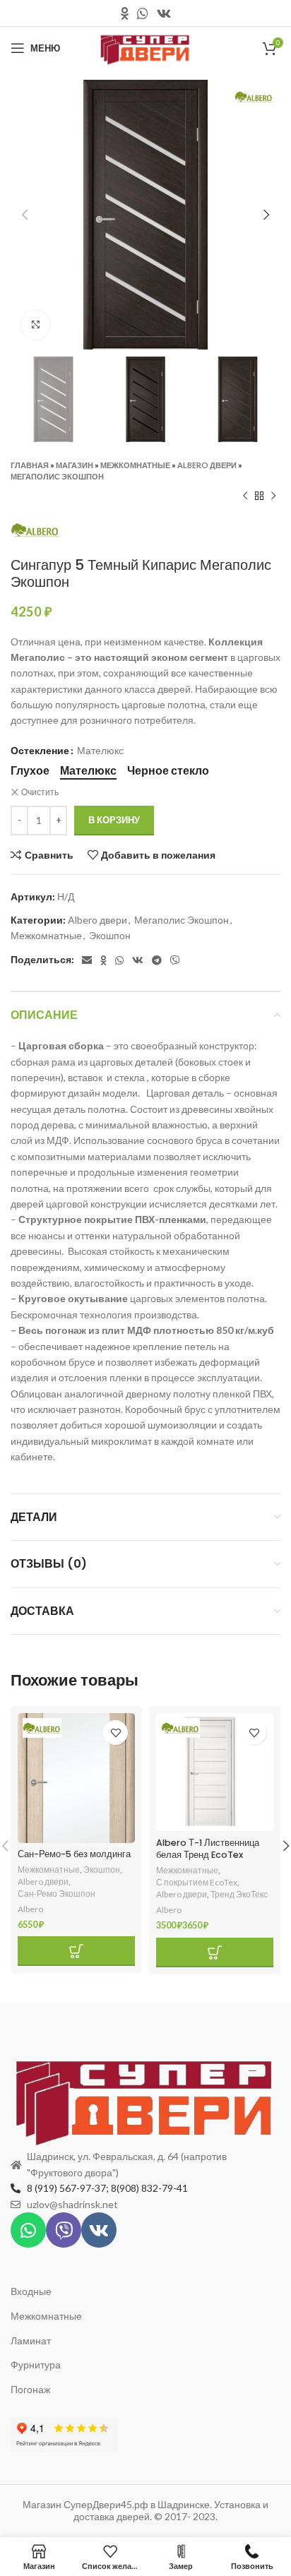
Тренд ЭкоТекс (239, 1894)
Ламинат (31, 2341)
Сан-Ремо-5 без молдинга (74, 1854)
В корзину (114, 820)
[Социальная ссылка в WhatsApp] (143, 13)
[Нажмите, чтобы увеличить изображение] (35, 325)
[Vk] (99, 2230)
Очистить (40, 792)
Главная (30, 465)
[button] (76, 1951)
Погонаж (30, 2389)
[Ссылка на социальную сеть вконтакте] (164, 13)
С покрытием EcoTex (197, 1882)
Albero (30, 1909)
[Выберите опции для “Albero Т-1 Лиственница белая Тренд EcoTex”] (215, 1952)
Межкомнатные (135, 465)
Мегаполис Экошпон (57, 476)
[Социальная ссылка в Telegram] (157, 960)
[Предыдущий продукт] (245, 496)
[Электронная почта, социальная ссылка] (87, 960)
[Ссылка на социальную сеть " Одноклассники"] (125, 13)
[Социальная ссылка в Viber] (175, 960)
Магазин (75, 465)
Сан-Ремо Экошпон (57, 1894)
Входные (31, 2291)
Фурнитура (36, 2365)
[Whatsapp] (28, 2230)
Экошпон (110, 935)
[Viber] (64, 2230)
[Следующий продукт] (273, 496)
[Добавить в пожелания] (115, 1733)
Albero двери (207, 465)
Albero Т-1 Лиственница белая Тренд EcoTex (208, 1849)
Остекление (40, 750)
